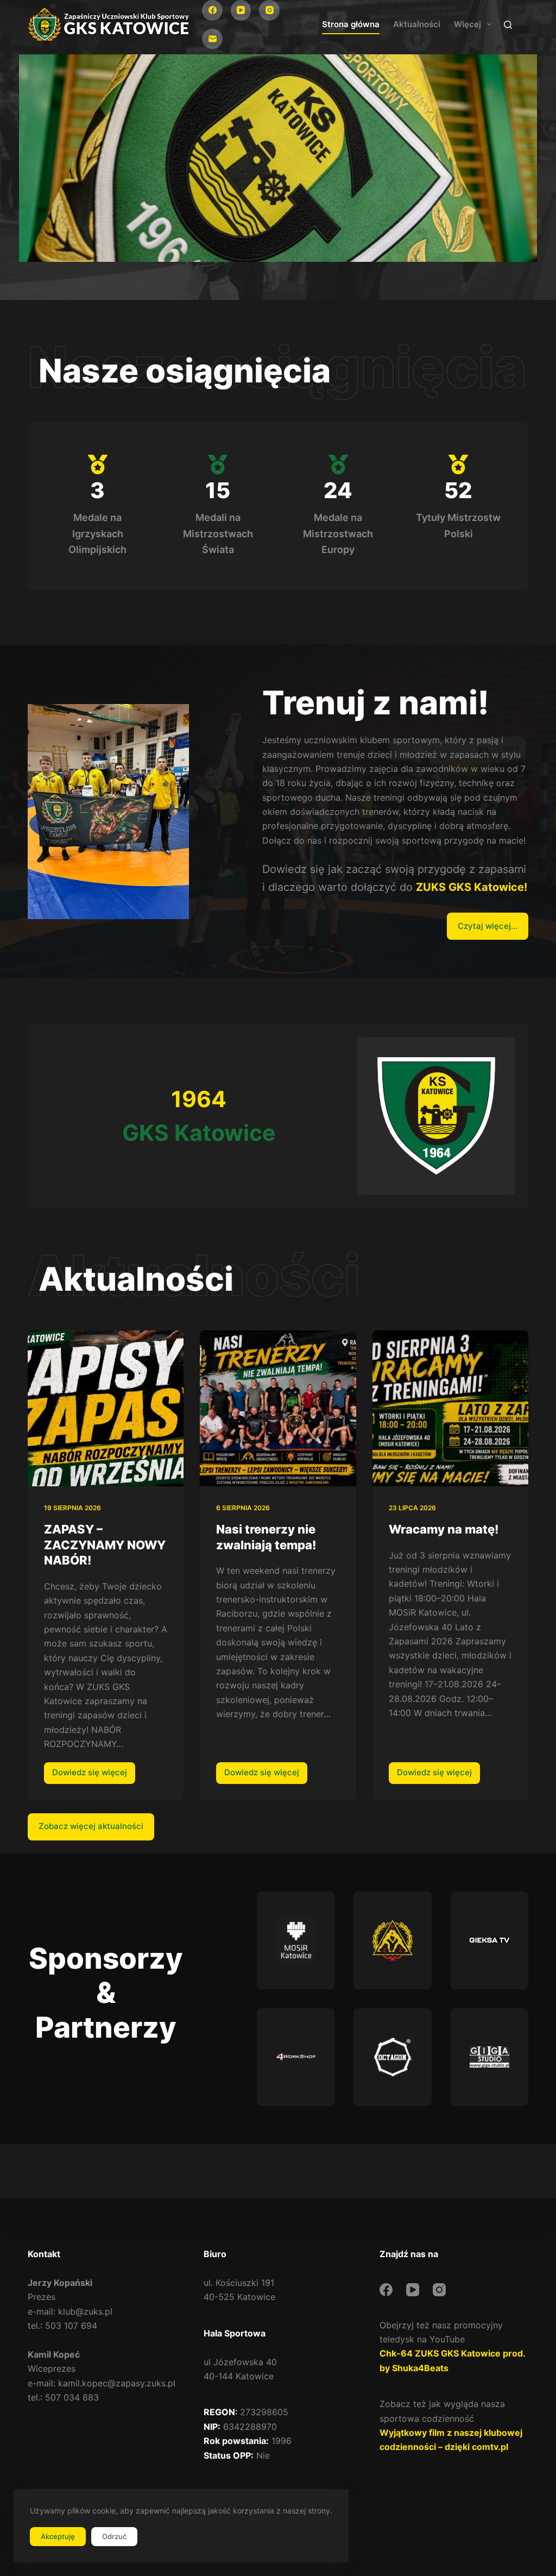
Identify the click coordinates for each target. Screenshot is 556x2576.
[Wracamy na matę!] (450, 1408)
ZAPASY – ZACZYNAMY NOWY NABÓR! (105, 1545)
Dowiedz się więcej (94, 1775)
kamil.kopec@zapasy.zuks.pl (117, 2383)
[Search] (508, 25)
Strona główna (351, 24)
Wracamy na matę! (444, 1529)
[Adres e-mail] (212, 39)
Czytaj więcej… (488, 926)
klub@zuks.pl (85, 2311)
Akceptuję (58, 2536)
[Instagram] (269, 10)
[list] (278, 164)
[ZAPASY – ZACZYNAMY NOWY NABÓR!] (106, 1408)
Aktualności (417, 24)
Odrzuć (114, 2536)
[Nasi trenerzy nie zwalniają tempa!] (278, 1408)
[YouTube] (241, 10)
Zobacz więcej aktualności (91, 1826)
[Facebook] (212, 10)
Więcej (467, 24)
